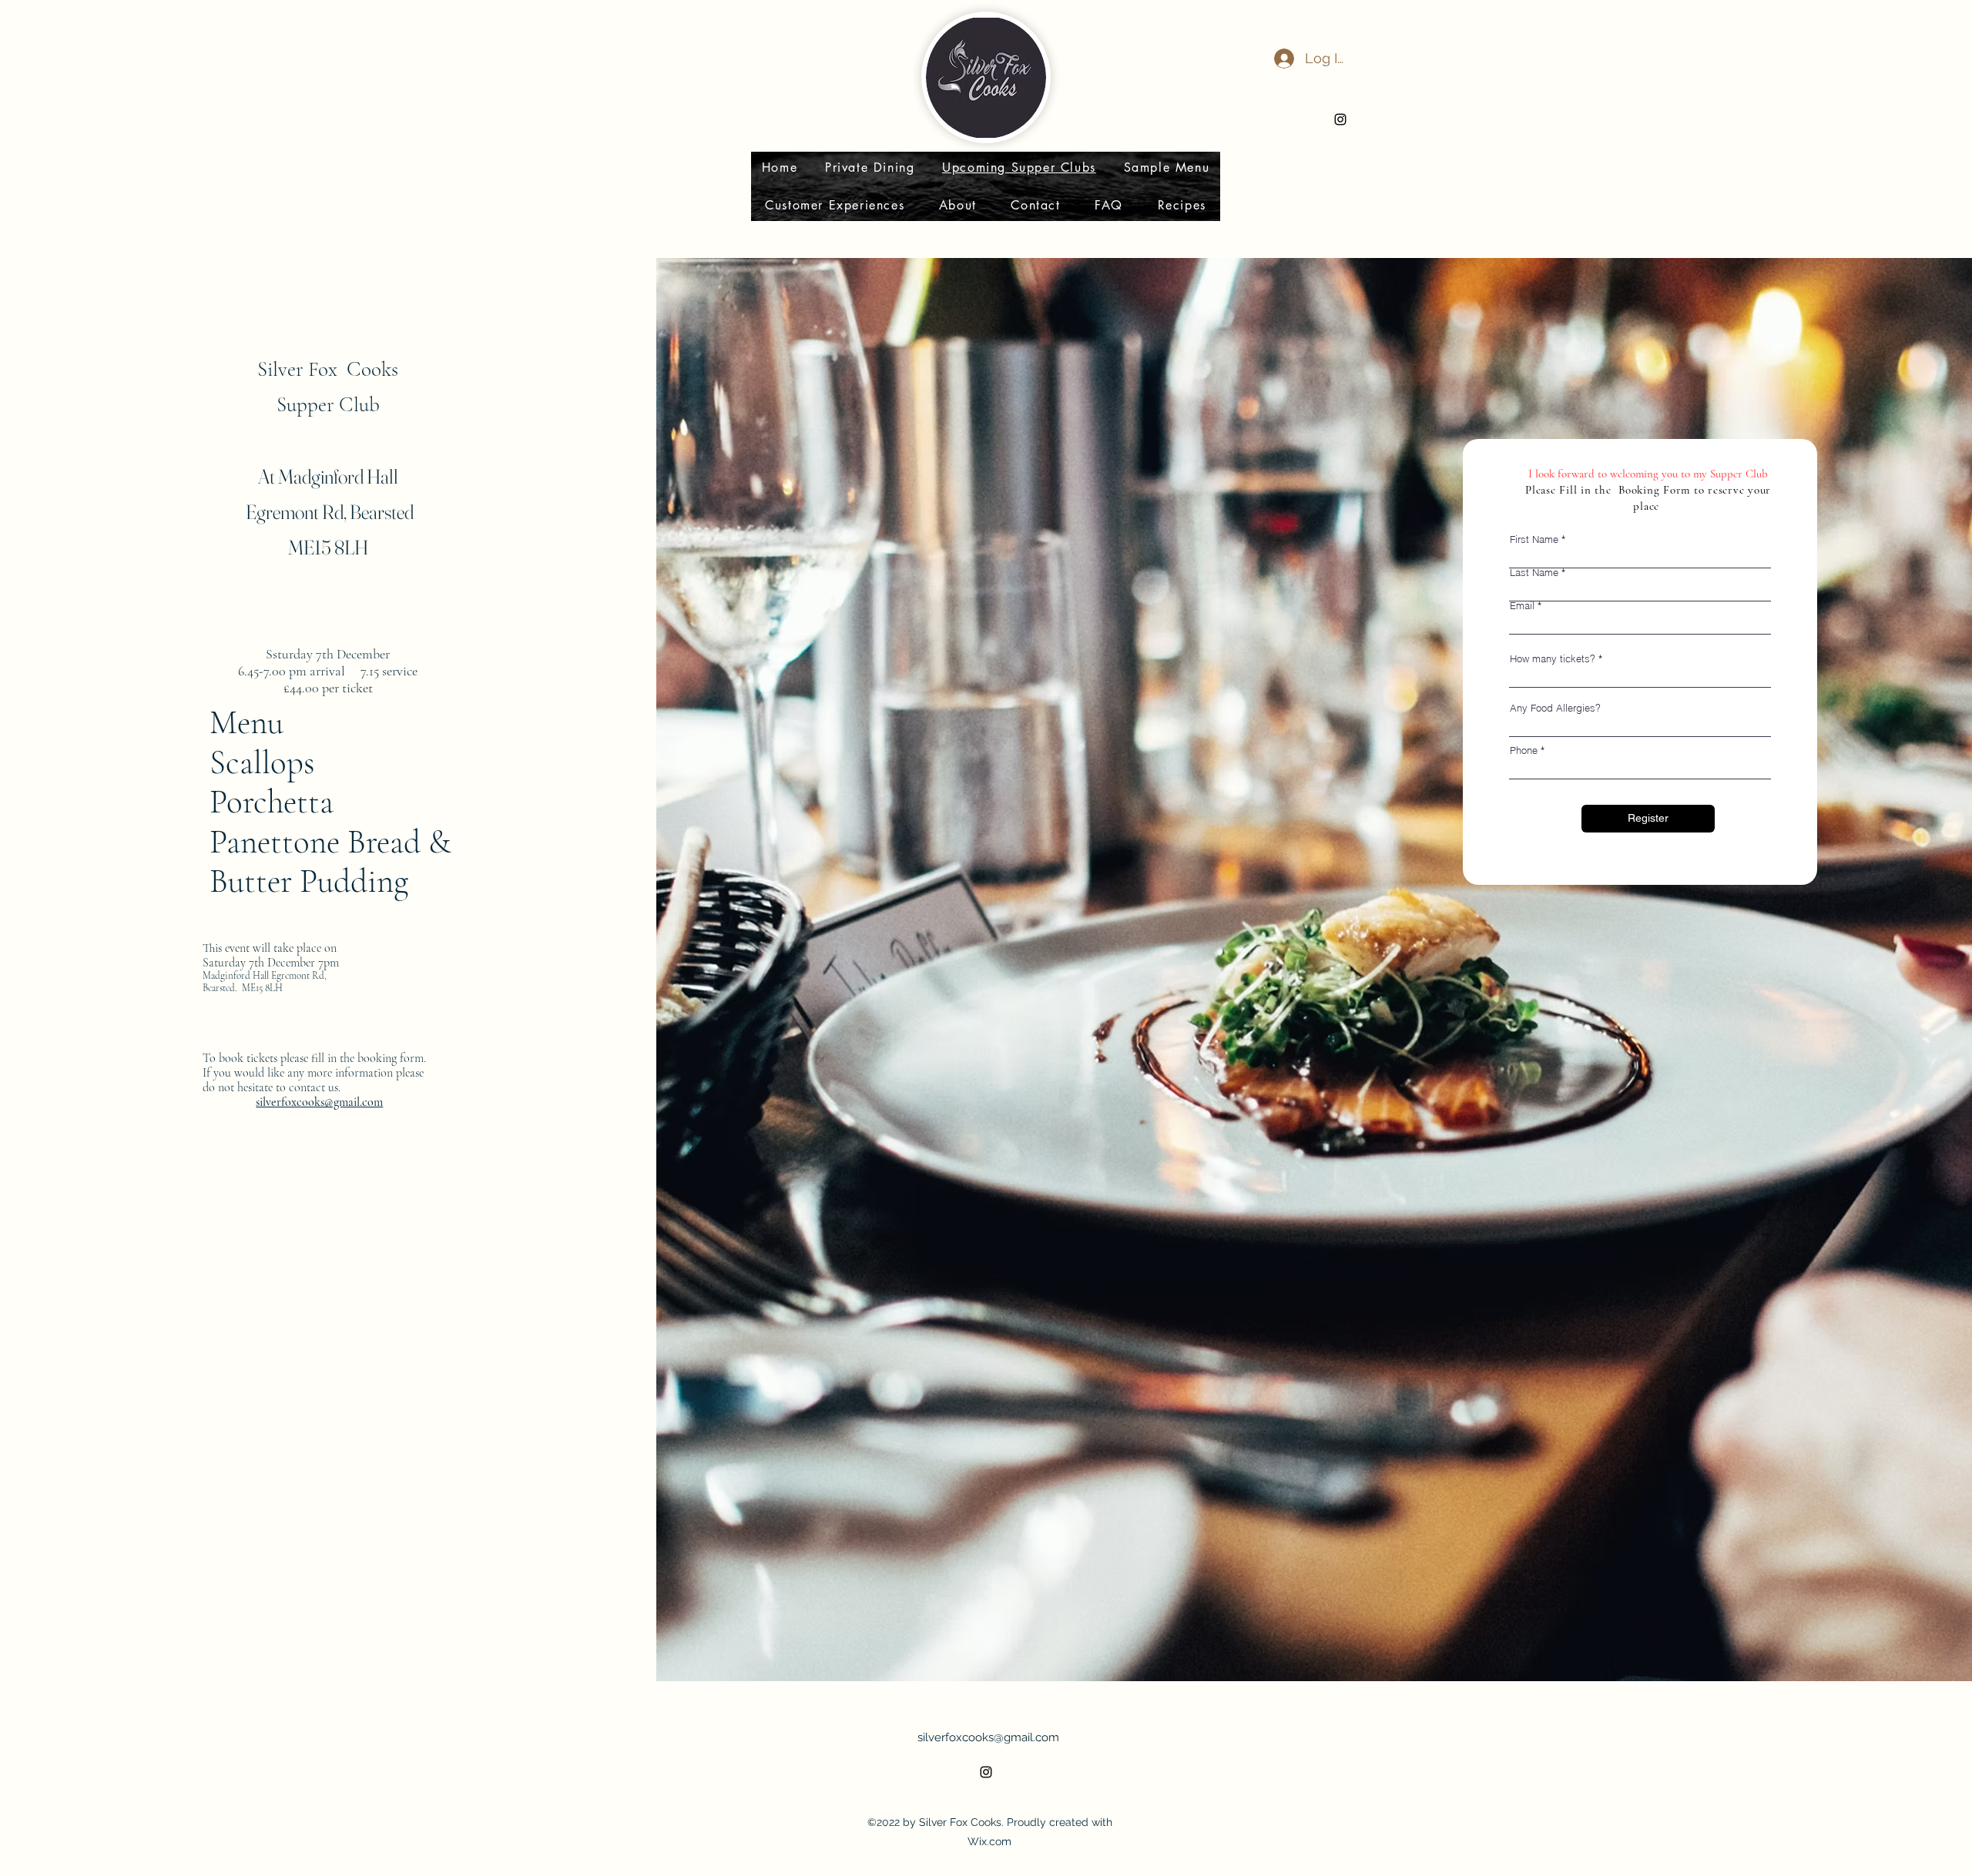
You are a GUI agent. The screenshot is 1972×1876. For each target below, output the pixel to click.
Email (1522, 606)
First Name (1534, 539)
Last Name (1534, 573)
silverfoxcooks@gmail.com (319, 1102)
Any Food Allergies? (1555, 708)
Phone (1524, 750)
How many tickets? (1553, 659)
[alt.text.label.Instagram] (1340, 119)
